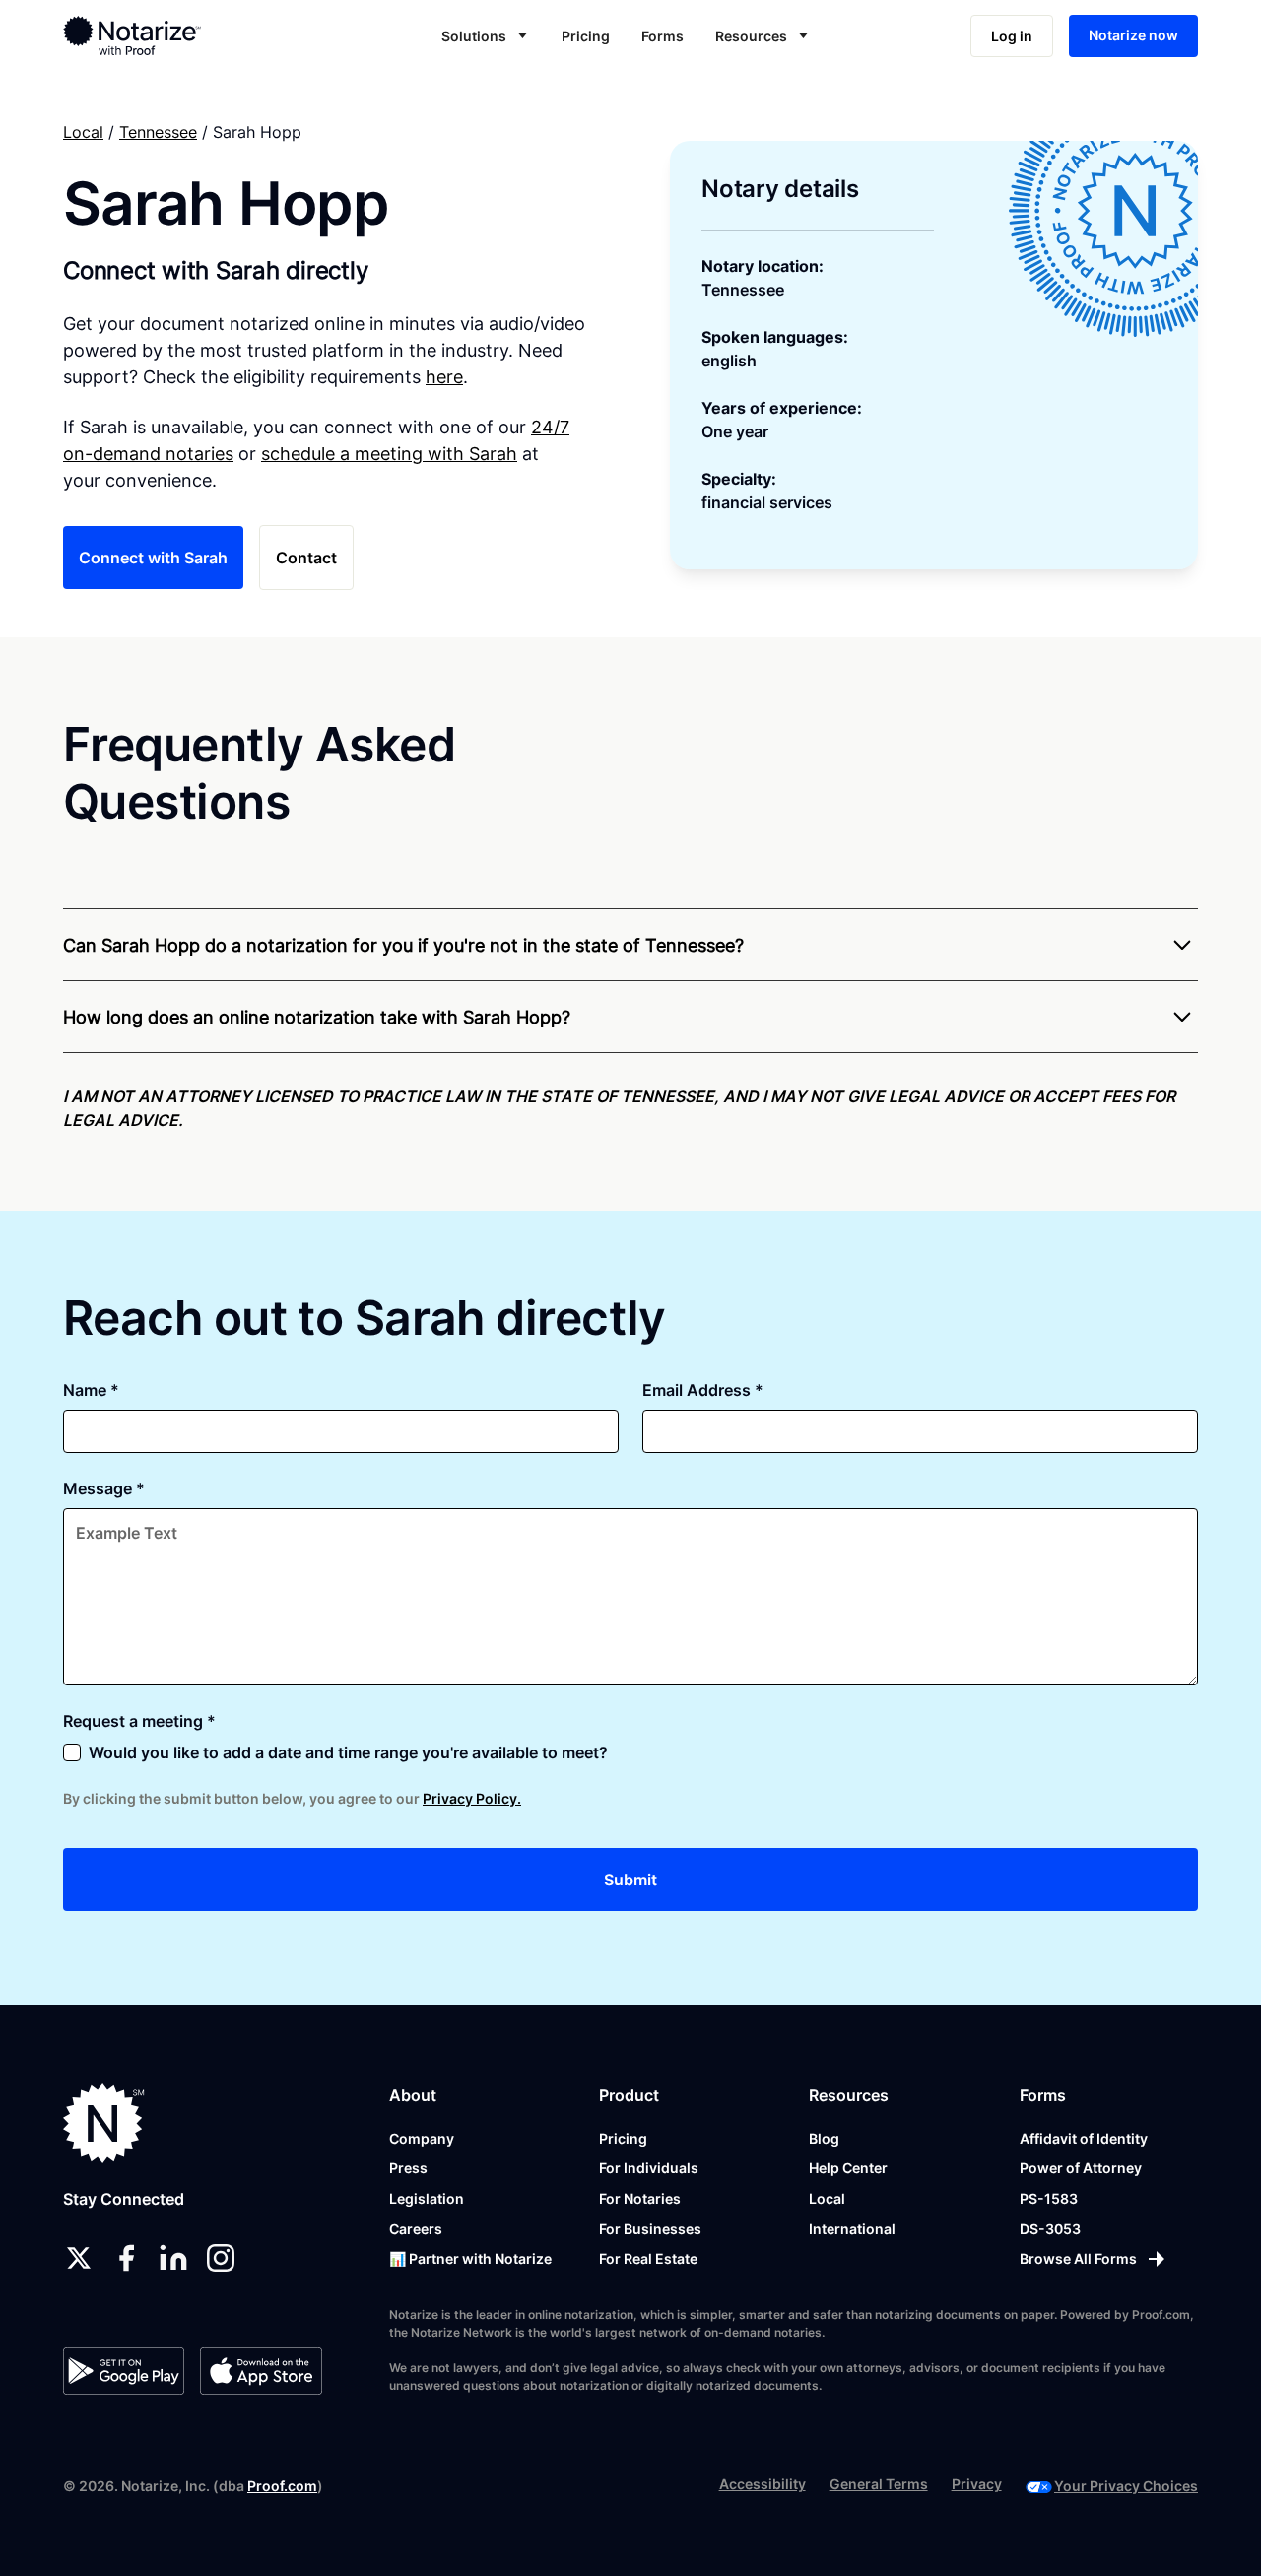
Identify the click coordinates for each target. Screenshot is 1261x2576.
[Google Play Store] (124, 2371)
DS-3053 (1050, 2229)
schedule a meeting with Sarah (389, 454)
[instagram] (221, 2258)
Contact (306, 558)
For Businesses (650, 2229)
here (444, 377)
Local (83, 132)
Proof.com (282, 2486)
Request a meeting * (139, 1721)
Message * (104, 1488)
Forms (663, 36)
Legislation (427, 2198)
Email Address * (703, 1390)
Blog (824, 2138)
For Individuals (649, 2168)
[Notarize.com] (104, 2123)
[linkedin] (173, 2258)
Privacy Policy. (472, 1798)
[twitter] (79, 2258)
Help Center (848, 2168)
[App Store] (261, 2371)
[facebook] (126, 2258)
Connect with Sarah (153, 558)
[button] (486, 36)
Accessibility (763, 2484)
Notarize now (1133, 35)
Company (422, 2138)
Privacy (977, 2484)
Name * (91, 1390)
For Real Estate (648, 2258)
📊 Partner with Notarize (470, 2258)
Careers (416, 2229)
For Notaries (640, 2198)
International (852, 2229)
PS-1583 (1049, 2198)
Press (408, 2168)
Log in (1012, 36)
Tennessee (158, 132)
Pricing (586, 36)
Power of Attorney (1081, 2168)
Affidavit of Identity (1084, 2138)
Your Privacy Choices (1126, 2486)
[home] (180, 35)
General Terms (879, 2484)
